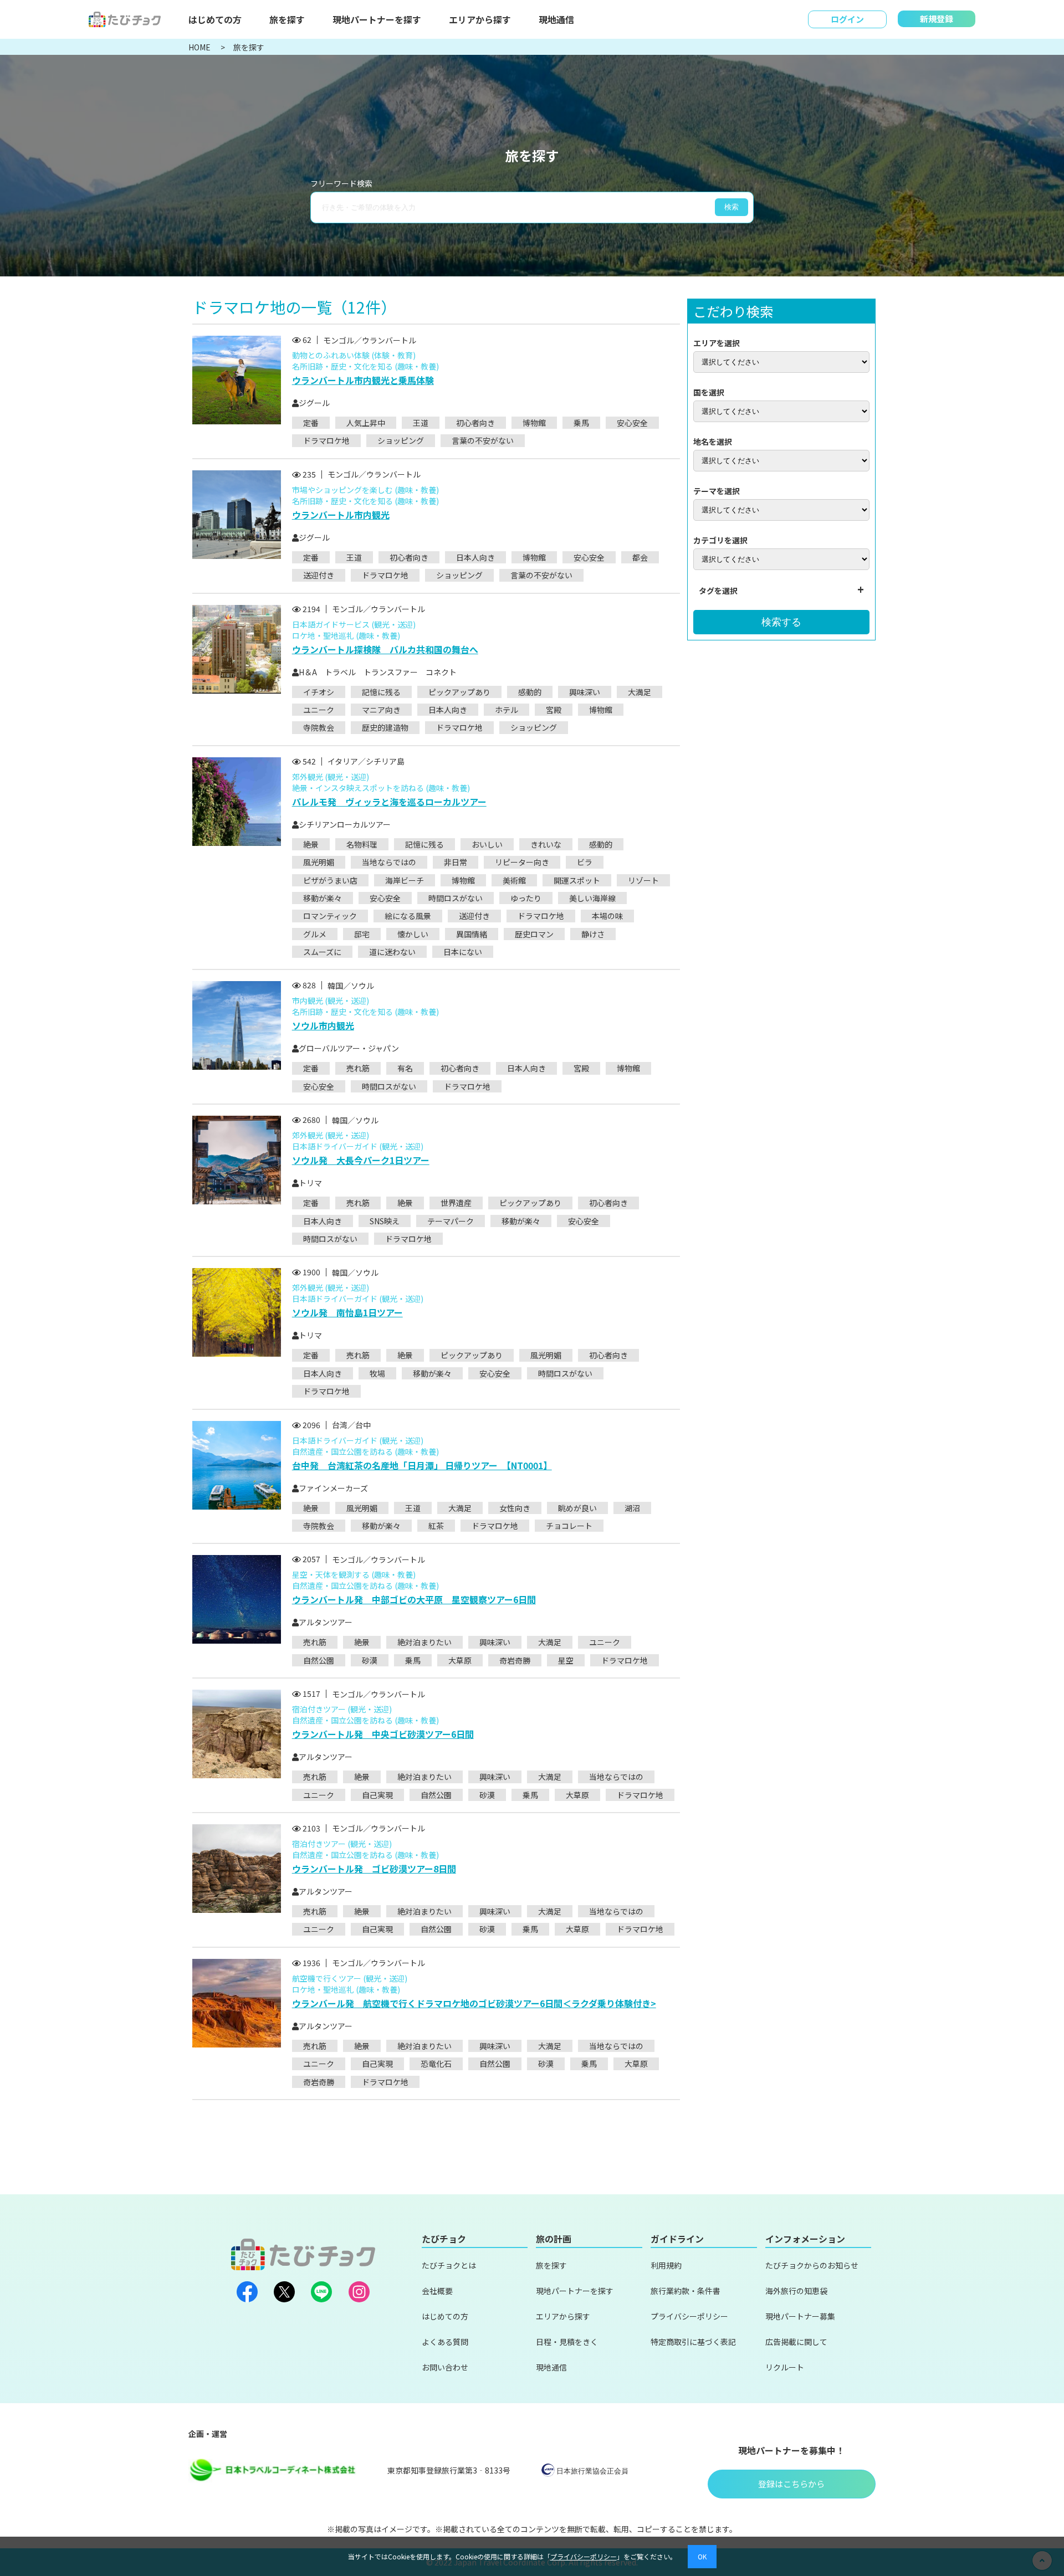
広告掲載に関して (796, 2342)
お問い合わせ (445, 2367)
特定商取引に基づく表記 (693, 2342)
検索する (781, 622)
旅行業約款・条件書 (686, 2291)
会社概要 (437, 2291)
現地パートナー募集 (800, 2316)
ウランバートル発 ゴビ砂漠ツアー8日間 (374, 1869)
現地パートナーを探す (377, 19)
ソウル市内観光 (323, 1025)
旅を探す (287, 19)
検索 (731, 207)
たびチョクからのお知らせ (812, 2265)
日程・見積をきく (567, 2342)
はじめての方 (215, 19)
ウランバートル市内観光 (341, 515)
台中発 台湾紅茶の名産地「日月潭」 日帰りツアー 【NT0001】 (422, 1465)
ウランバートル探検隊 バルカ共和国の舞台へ (385, 649)
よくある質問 (445, 2342)
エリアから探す (480, 19)
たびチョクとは (449, 2265)
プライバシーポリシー (689, 2316)
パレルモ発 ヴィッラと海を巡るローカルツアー (389, 802)
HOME (200, 47)
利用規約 (666, 2265)
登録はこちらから (791, 2484)
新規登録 (937, 19)
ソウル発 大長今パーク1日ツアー (361, 1160)
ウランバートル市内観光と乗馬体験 (363, 380)
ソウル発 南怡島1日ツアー (347, 1312)
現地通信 (556, 19)
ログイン (847, 19)
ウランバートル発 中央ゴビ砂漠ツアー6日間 (383, 1734)
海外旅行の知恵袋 (796, 2291)
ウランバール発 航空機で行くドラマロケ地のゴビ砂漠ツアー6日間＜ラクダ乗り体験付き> (474, 2003)
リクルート (785, 2367)
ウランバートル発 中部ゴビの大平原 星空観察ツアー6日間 (414, 1599)
